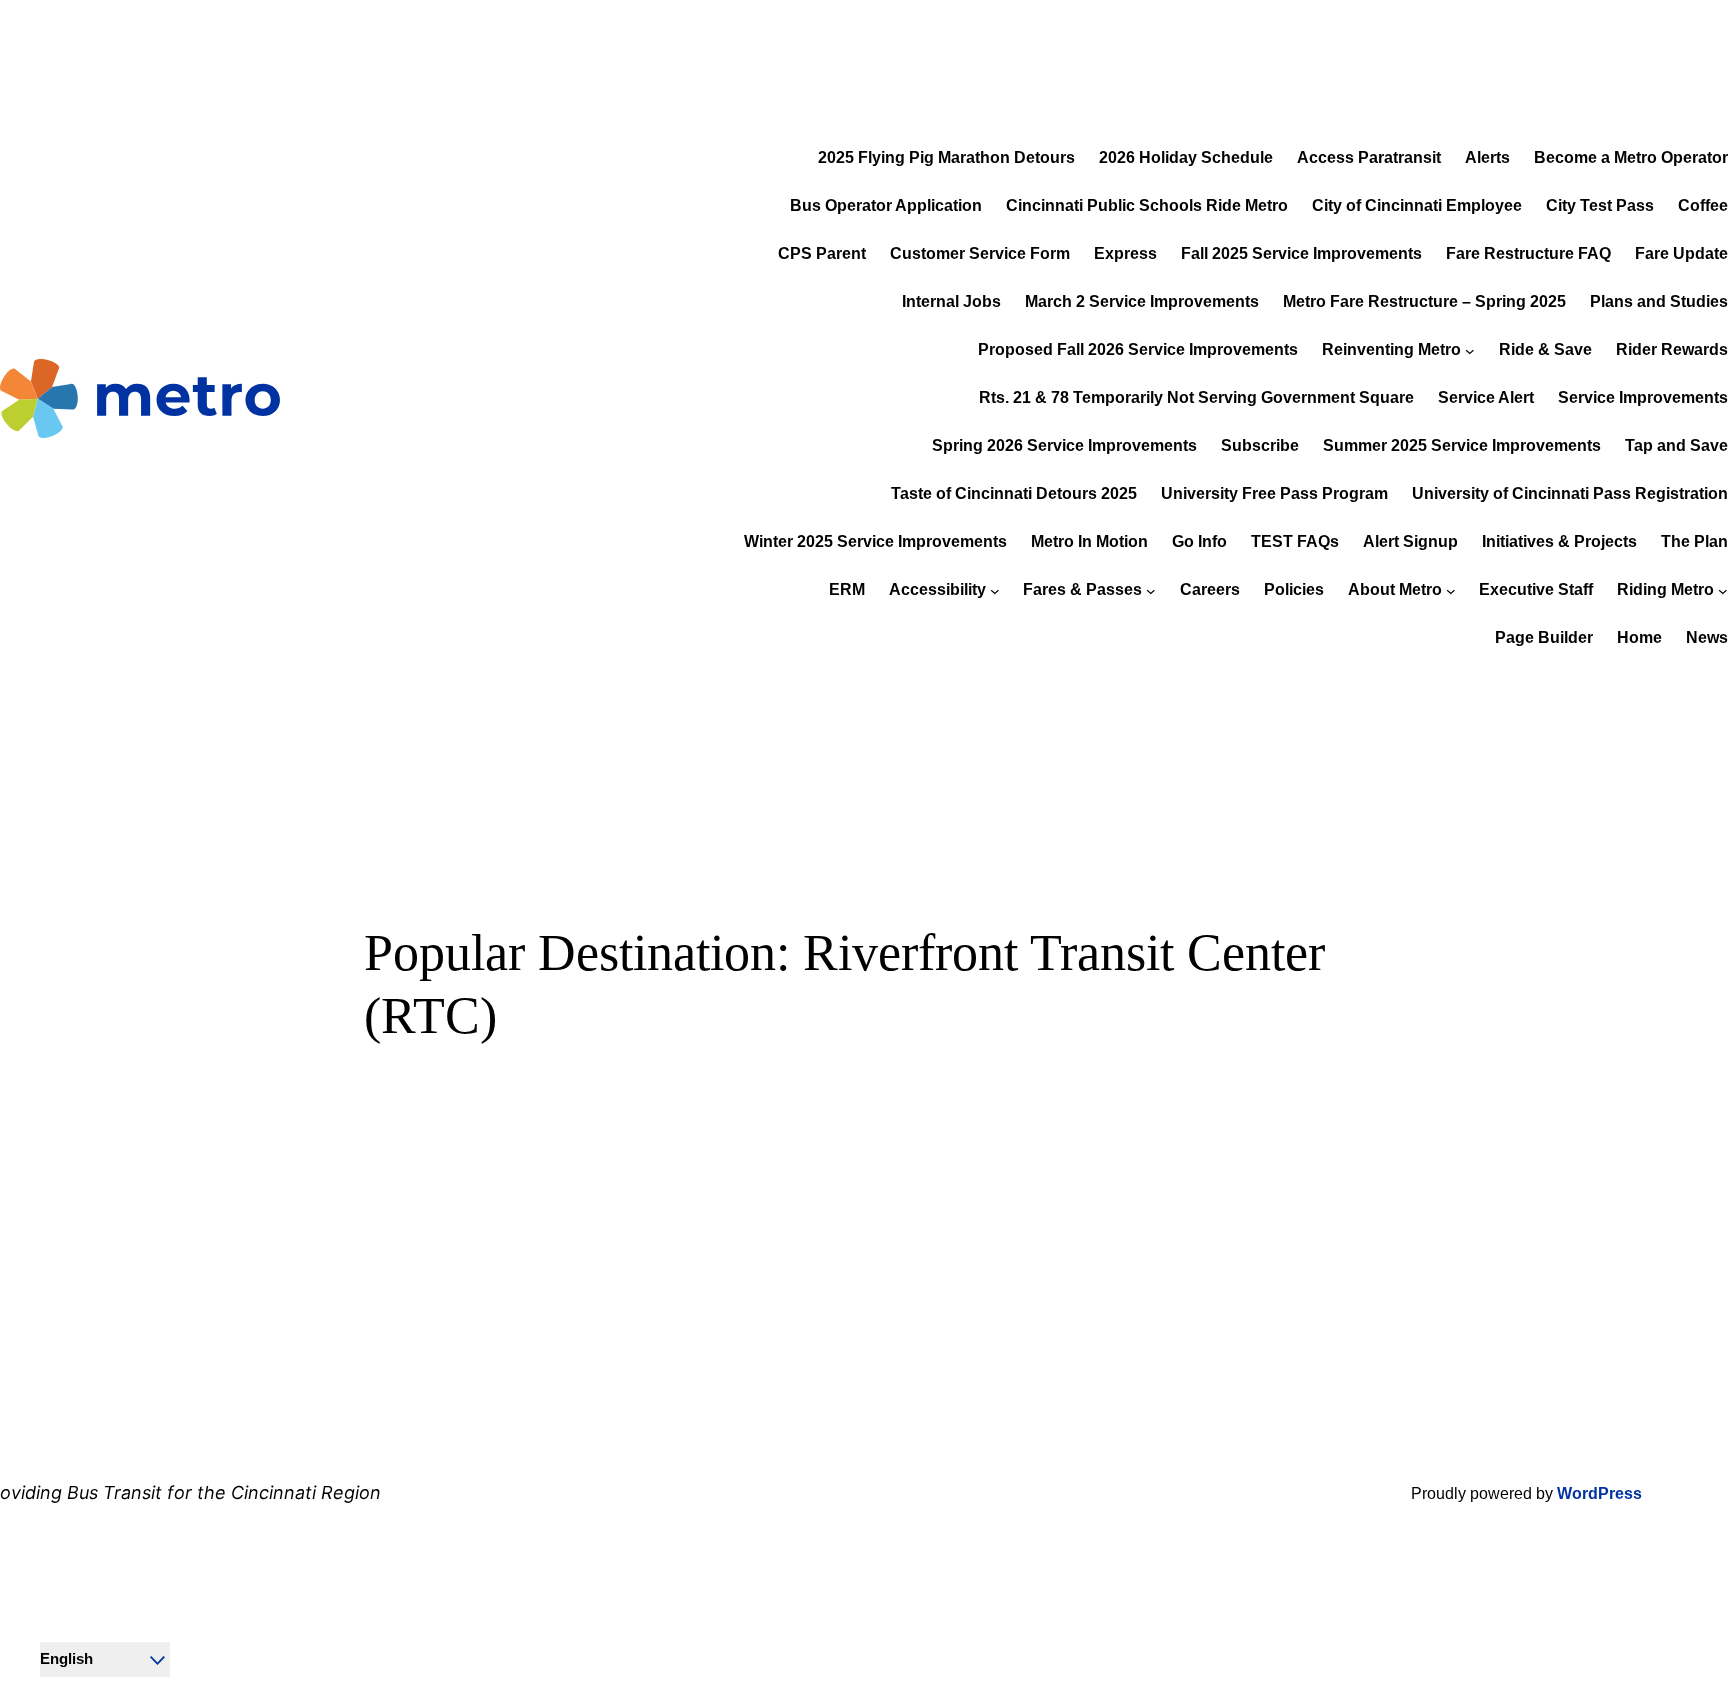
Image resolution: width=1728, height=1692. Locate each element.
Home (1639, 637)
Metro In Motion (1089, 541)
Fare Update (1681, 253)
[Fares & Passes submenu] (1151, 591)
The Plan (1694, 541)
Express (1125, 253)
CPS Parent (822, 253)
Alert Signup (1410, 541)
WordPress (1599, 1493)
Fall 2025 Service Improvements (1301, 253)
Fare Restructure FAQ (1528, 253)
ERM (847, 589)
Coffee (1703, 205)
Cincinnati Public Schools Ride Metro (1147, 205)
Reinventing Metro (1391, 349)
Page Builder (1544, 637)
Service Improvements (1643, 397)
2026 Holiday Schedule (1186, 157)
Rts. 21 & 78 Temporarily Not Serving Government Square (1196, 397)
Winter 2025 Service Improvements (875, 541)
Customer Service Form (980, 253)
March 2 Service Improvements (1142, 301)
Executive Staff (1536, 589)
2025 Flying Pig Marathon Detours (946, 157)
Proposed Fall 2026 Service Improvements (1138, 349)
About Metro (1395, 589)
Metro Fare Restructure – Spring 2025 (1424, 301)
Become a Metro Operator (1631, 157)
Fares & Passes (1082, 589)
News (1707, 637)
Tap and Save (1676, 445)
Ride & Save (1545, 349)
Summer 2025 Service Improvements (1462, 445)
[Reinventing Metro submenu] (1470, 351)
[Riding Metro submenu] (1723, 591)
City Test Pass (1600, 205)
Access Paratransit (1369, 157)
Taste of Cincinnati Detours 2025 (1014, 493)
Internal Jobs (951, 301)
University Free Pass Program (1274, 493)
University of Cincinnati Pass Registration (1570, 493)
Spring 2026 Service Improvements (1064, 445)
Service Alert (1486, 397)
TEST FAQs (1295, 541)
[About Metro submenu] (1451, 591)
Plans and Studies (1659, 301)
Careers (1210, 589)
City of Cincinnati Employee (1417, 205)
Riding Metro (1665, 589)
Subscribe (1260, 445)
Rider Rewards (1672, 349)
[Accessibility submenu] (995, 591)
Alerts (1487, 157)
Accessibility (937, 589)
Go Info (1199, 541)
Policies (1294, 589)
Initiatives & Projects (1559, 541)
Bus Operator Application (886, 205)
